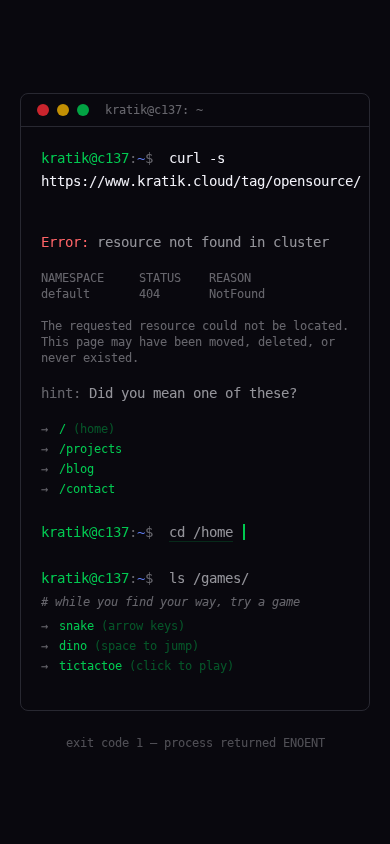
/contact (87, 489)
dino (129, 646)
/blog (76, 469)
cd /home (201, 532)
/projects (90, 449)
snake (122, 626)
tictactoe (146, 666)
